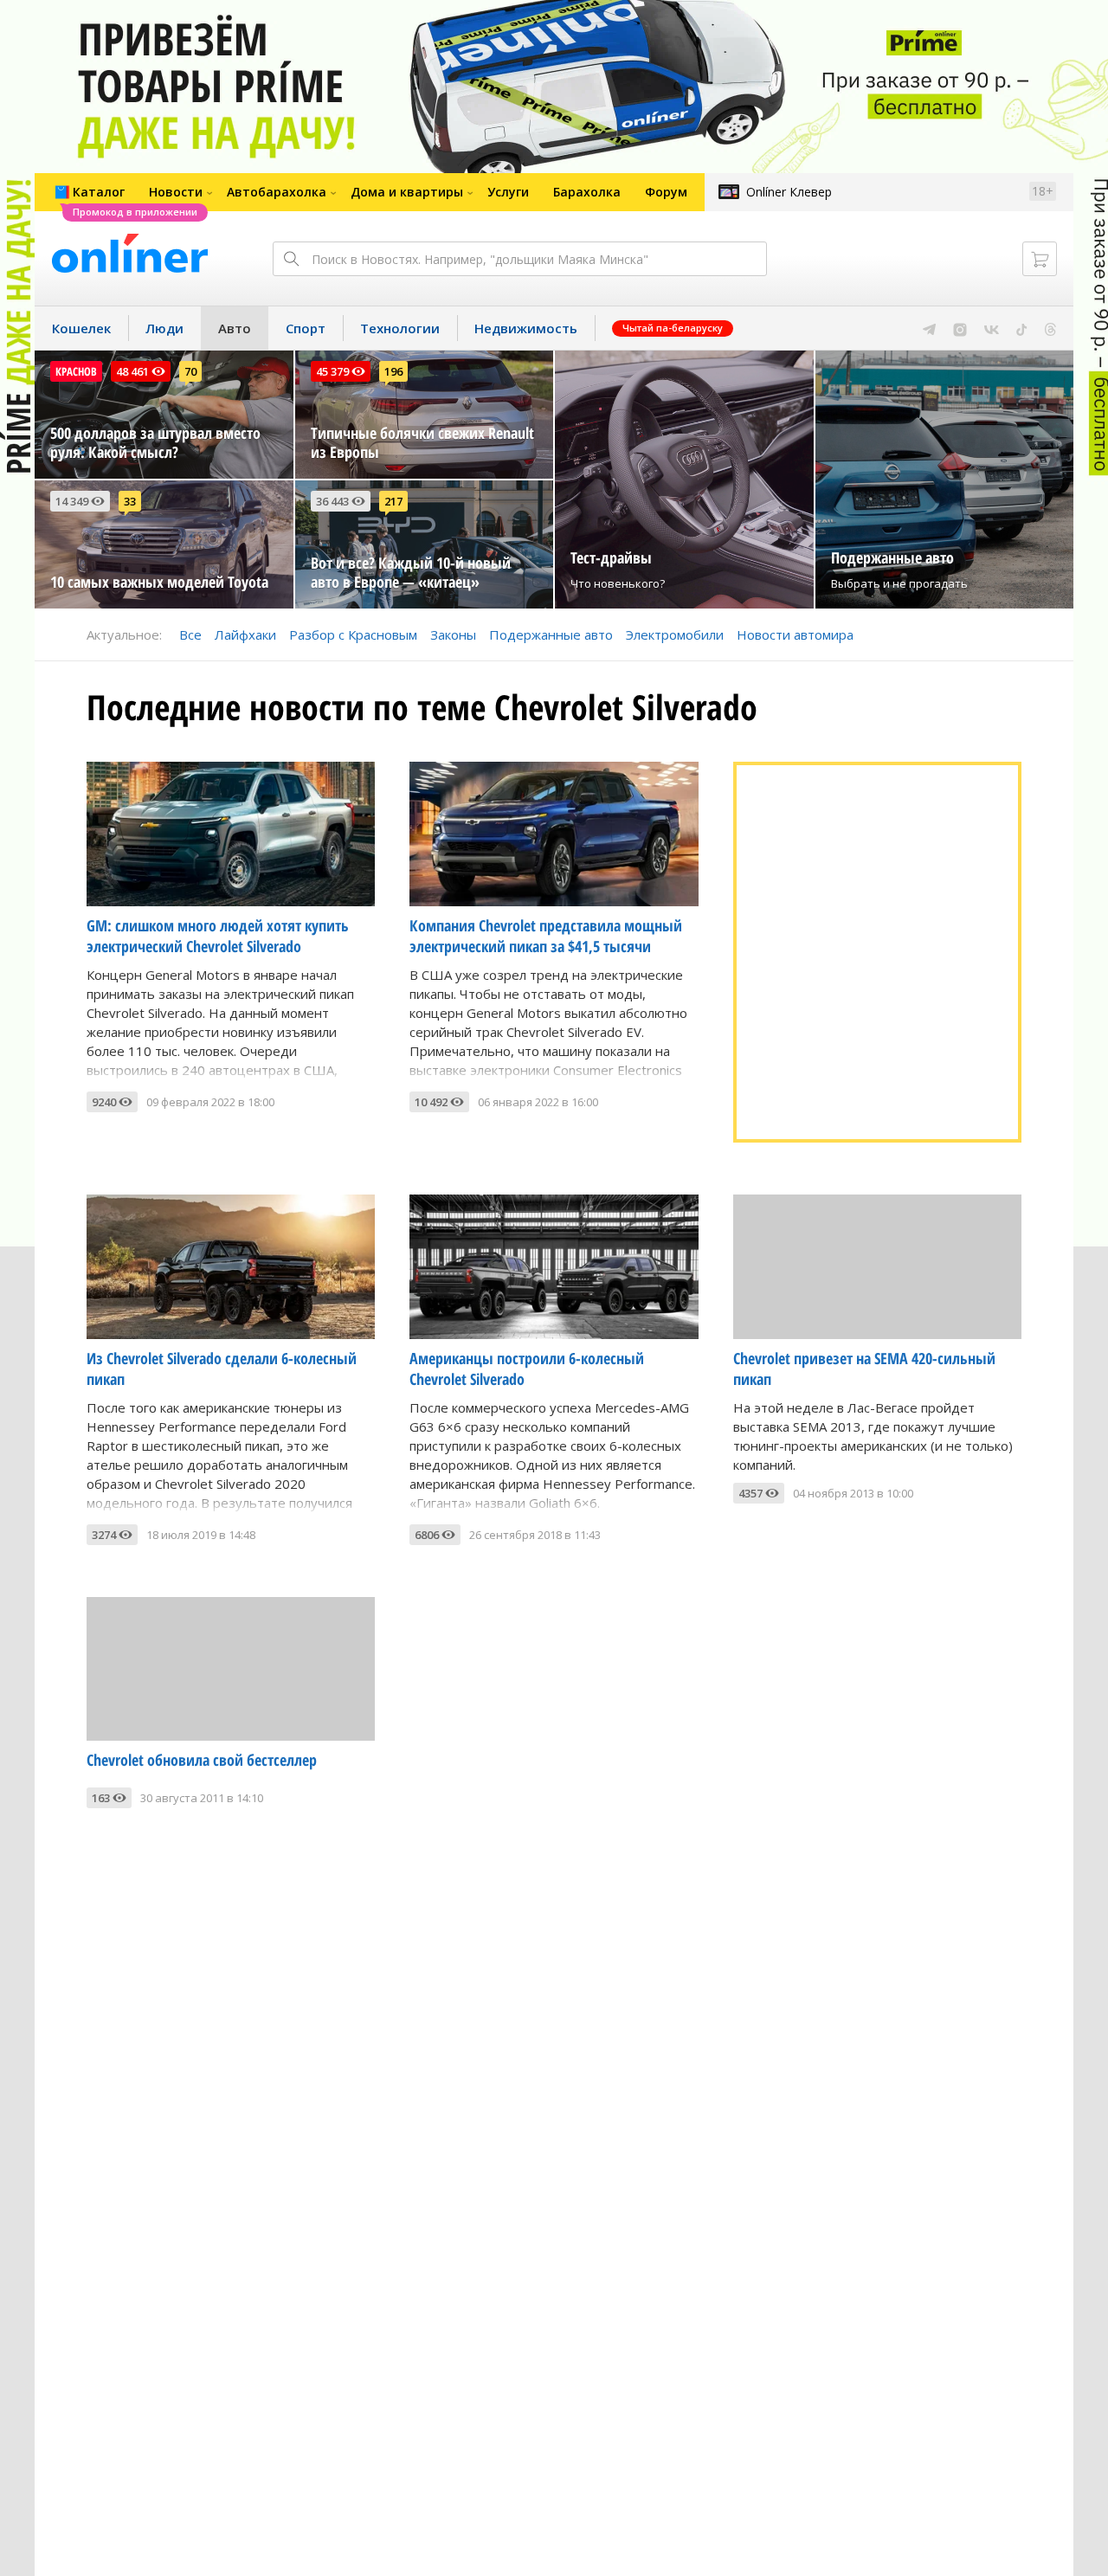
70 (190, 371)
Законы (453, 634)
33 (130, 501)
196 (393, 371)
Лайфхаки (245, 634)
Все (190, 634)
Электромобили (675, 634)
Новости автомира (795, 634)
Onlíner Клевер (789, 192)
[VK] (992, 328)
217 (393, 501)
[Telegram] (929, 328)
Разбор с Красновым (353, 634)
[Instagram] (960, 328)
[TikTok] (1022, 328)
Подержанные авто (551, 634)
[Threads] (1050, 328)
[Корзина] (1040, 259)
